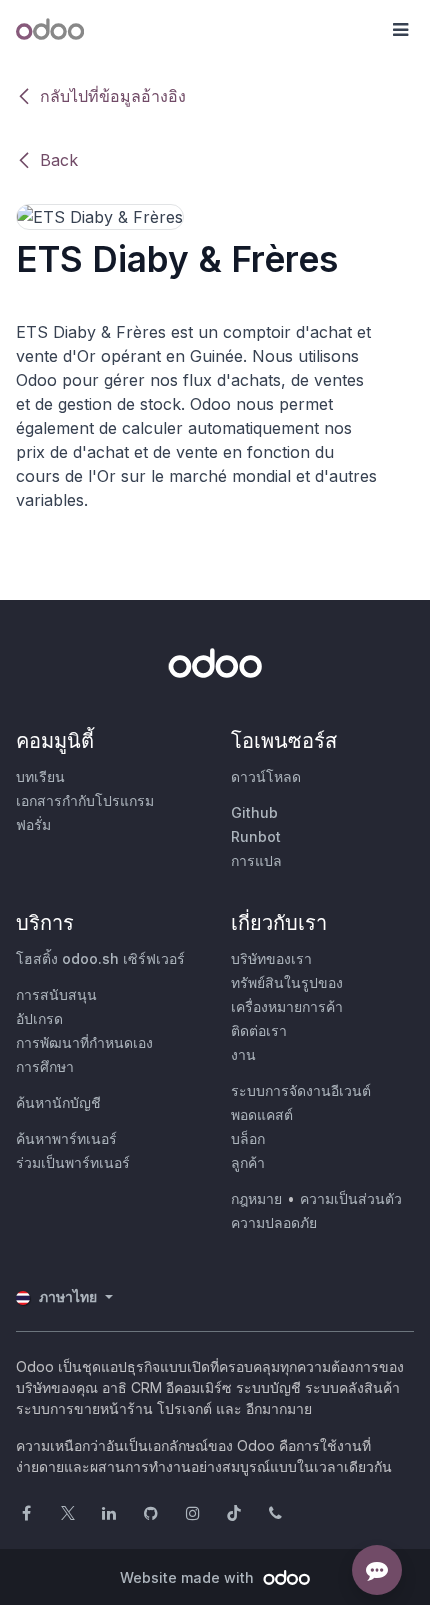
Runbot (256, 836)
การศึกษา (45, 1066)
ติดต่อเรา (259, 1030)
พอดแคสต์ (262, 1114)
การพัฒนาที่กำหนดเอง (84, 1042)
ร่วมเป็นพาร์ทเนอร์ (73, 1162)
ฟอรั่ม (33, 824)
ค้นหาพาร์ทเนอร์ (66, 1138)
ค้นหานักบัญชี (58, 1102)
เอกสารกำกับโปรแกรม (85, 800)
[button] (400, 30)
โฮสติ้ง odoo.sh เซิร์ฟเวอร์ (100, 958)
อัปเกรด (39, 1018)
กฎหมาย (256, 1198)
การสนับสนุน (56, 994)
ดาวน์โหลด (266, 776)
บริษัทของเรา (271, 958)
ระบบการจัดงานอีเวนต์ (301, 1090)
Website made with (189, 1577)
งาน (243, 1054)
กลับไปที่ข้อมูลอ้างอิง (113, 96)
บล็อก (248, 1138)
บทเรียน (40, 776)
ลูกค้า (248, 1162)
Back (59, 160)
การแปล (256, 860)
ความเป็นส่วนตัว (351, 1198)
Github (254, 812)
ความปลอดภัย (274, 1222)
